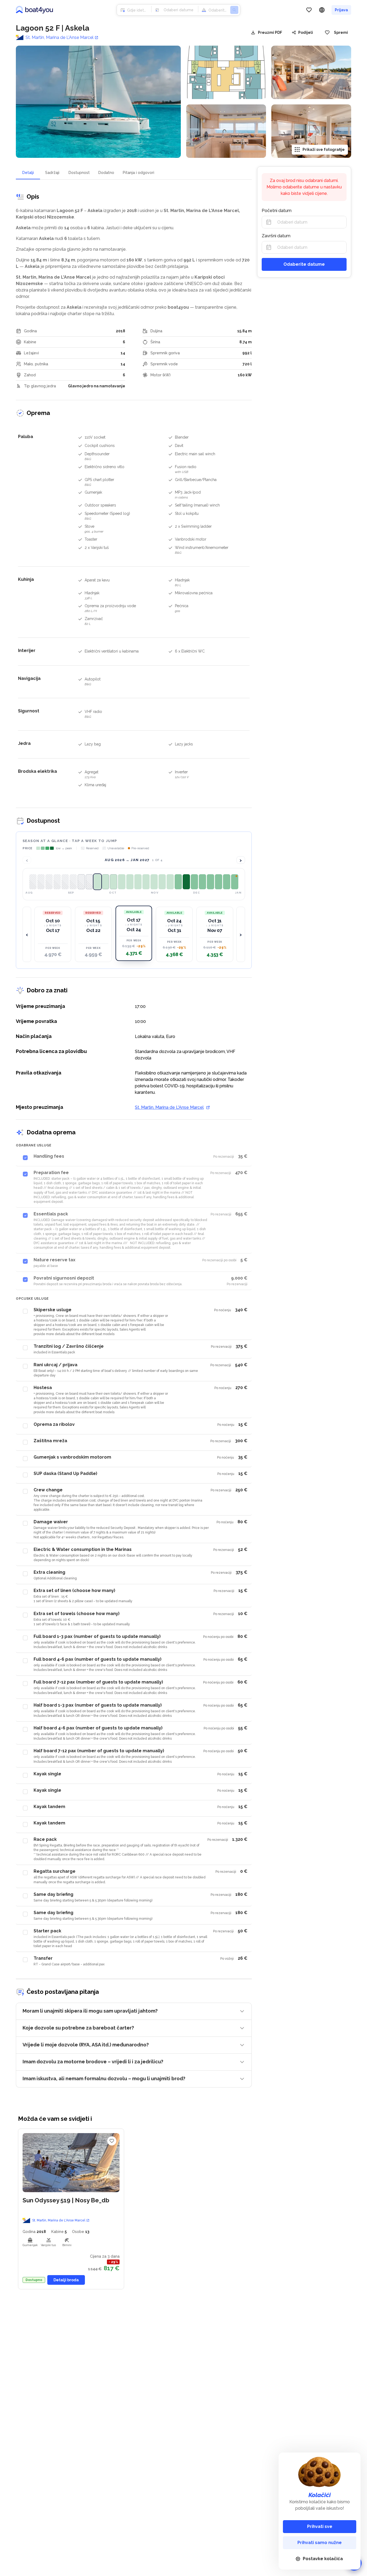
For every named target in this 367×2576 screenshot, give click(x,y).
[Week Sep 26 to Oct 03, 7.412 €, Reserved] (65, 882)
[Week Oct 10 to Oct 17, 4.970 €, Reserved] (81, 882)
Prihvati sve (320, 2526)
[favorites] (309, 10)
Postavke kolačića (323, 2559)
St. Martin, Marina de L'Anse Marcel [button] (59, 2220)
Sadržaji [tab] (52, 173)
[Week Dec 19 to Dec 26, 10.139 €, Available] (178, 882)
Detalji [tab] (28, 173)
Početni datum (277, 211)
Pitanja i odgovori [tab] (138, 173)
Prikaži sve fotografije (324, 150)
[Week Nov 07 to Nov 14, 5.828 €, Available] (122, 882)
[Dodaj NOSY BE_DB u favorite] (112, 2141)
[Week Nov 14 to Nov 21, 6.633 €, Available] (138, 882)
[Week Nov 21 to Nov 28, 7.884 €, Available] (146, 882)
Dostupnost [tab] (79, 173)
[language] (322, 10)
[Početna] (34, 10)
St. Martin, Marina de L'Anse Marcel (60, 38)
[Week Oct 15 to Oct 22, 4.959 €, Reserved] (89, 882)
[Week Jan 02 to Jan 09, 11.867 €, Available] (194, 882)
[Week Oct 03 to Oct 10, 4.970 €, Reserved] (73, 882)
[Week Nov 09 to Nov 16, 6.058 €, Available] (130, 882)
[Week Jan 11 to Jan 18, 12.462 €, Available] (219, 882)
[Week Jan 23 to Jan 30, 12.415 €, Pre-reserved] (235, 882)
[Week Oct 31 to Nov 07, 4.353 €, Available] (114, 882)
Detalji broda (66, 2280)
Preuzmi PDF (270, 32)
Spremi (341, 32)
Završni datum (276, 236)
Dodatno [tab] (106, 173)
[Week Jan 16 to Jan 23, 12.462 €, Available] (227, 882)
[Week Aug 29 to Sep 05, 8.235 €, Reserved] (33, 882)
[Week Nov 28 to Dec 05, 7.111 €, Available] (154, 882)
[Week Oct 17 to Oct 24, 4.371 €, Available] (97, 882)
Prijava (341, 10)
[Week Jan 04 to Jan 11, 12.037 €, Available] (202, 882)
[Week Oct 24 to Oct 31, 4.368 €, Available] (105, 882)
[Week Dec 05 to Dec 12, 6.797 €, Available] (162, 882)
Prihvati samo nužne (320, 2543)
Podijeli (306, 32)
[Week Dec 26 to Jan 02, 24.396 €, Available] (186, 882)
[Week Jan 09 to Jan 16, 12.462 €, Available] (211, 882)
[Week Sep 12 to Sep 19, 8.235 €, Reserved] (49, 882)
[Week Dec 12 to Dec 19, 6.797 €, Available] (170, 882)
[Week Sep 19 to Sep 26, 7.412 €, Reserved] (57, 882)
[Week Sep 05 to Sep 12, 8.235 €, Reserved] (41, 882)
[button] (53, 934)
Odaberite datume (304, 264)
